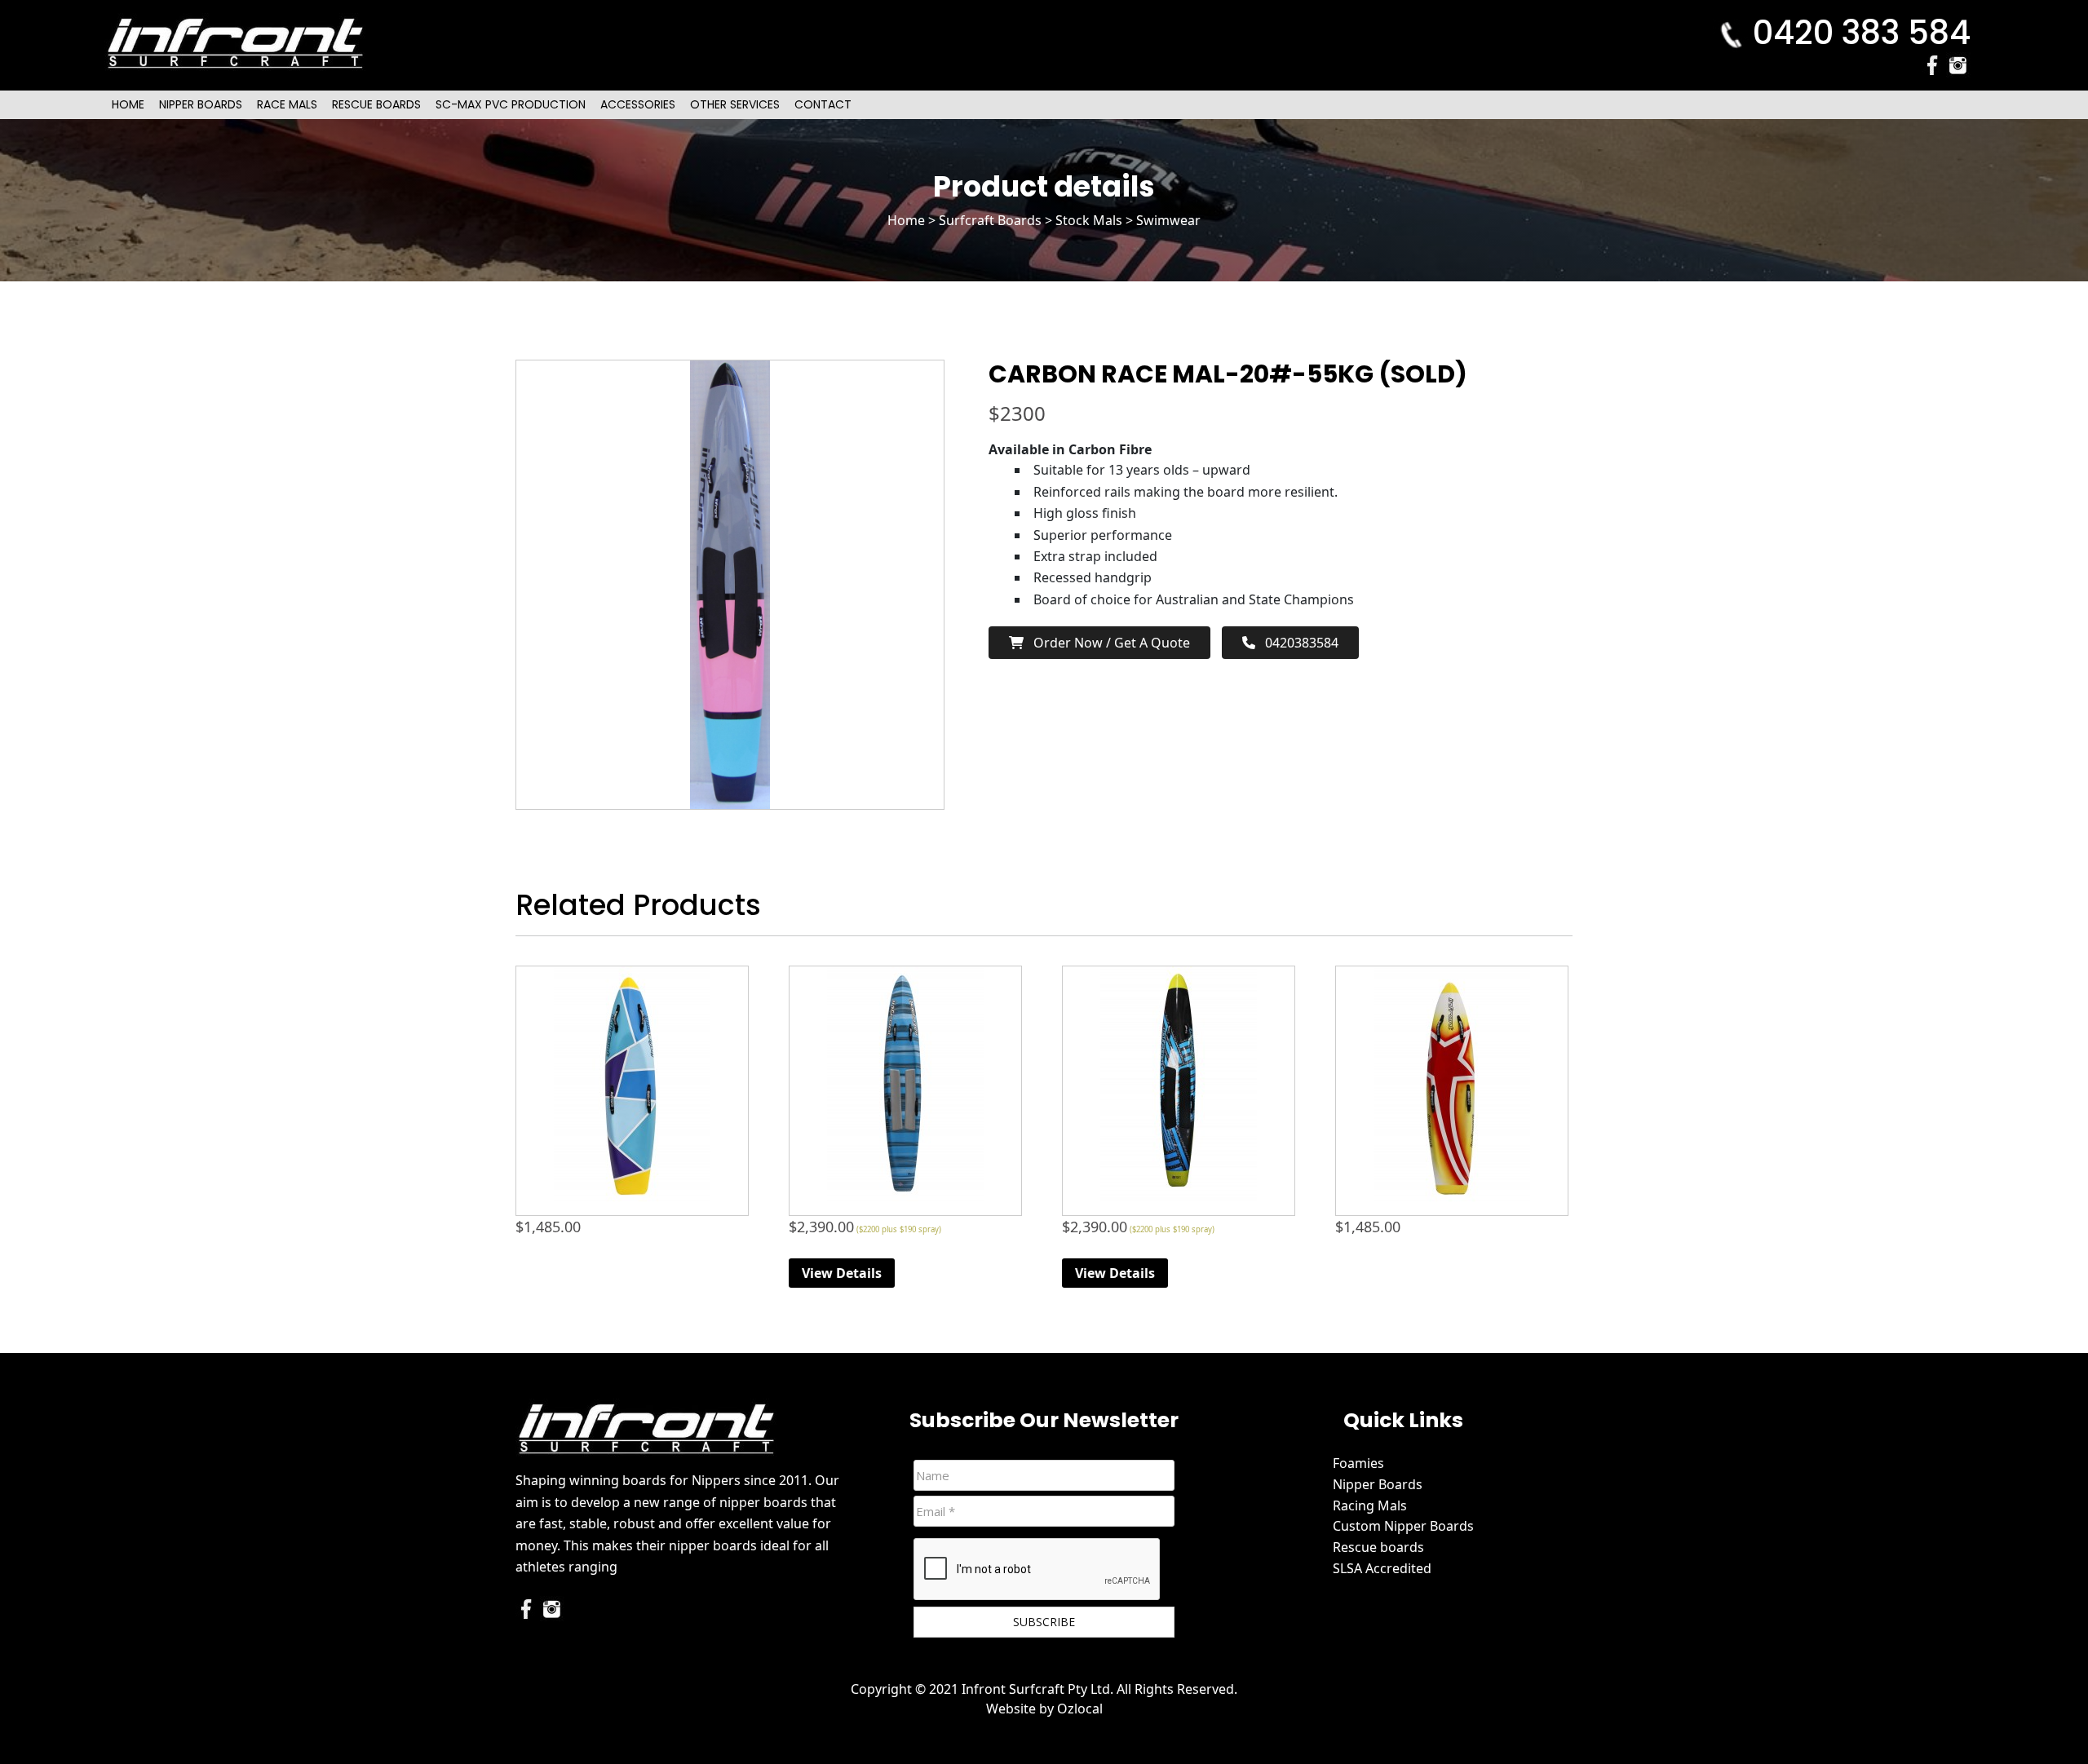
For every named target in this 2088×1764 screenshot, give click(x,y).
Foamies (1358, 1463)
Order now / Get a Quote (1107, 643)
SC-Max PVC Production (511, 104)
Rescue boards (1378, 1547)
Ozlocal (1080, 1709)
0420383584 (1297, 643)
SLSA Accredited (1382, 1568)
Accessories (638, 104)
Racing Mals (1370, 1505)
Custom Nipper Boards (1403, 1526)
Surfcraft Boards (990, 220)
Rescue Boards (376, 104)
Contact (823, 104)
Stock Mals (1089, 220)
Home (128, 104)
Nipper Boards (201, 104)
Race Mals (287, 104)
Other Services (735, 104)
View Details (842, 1273)
